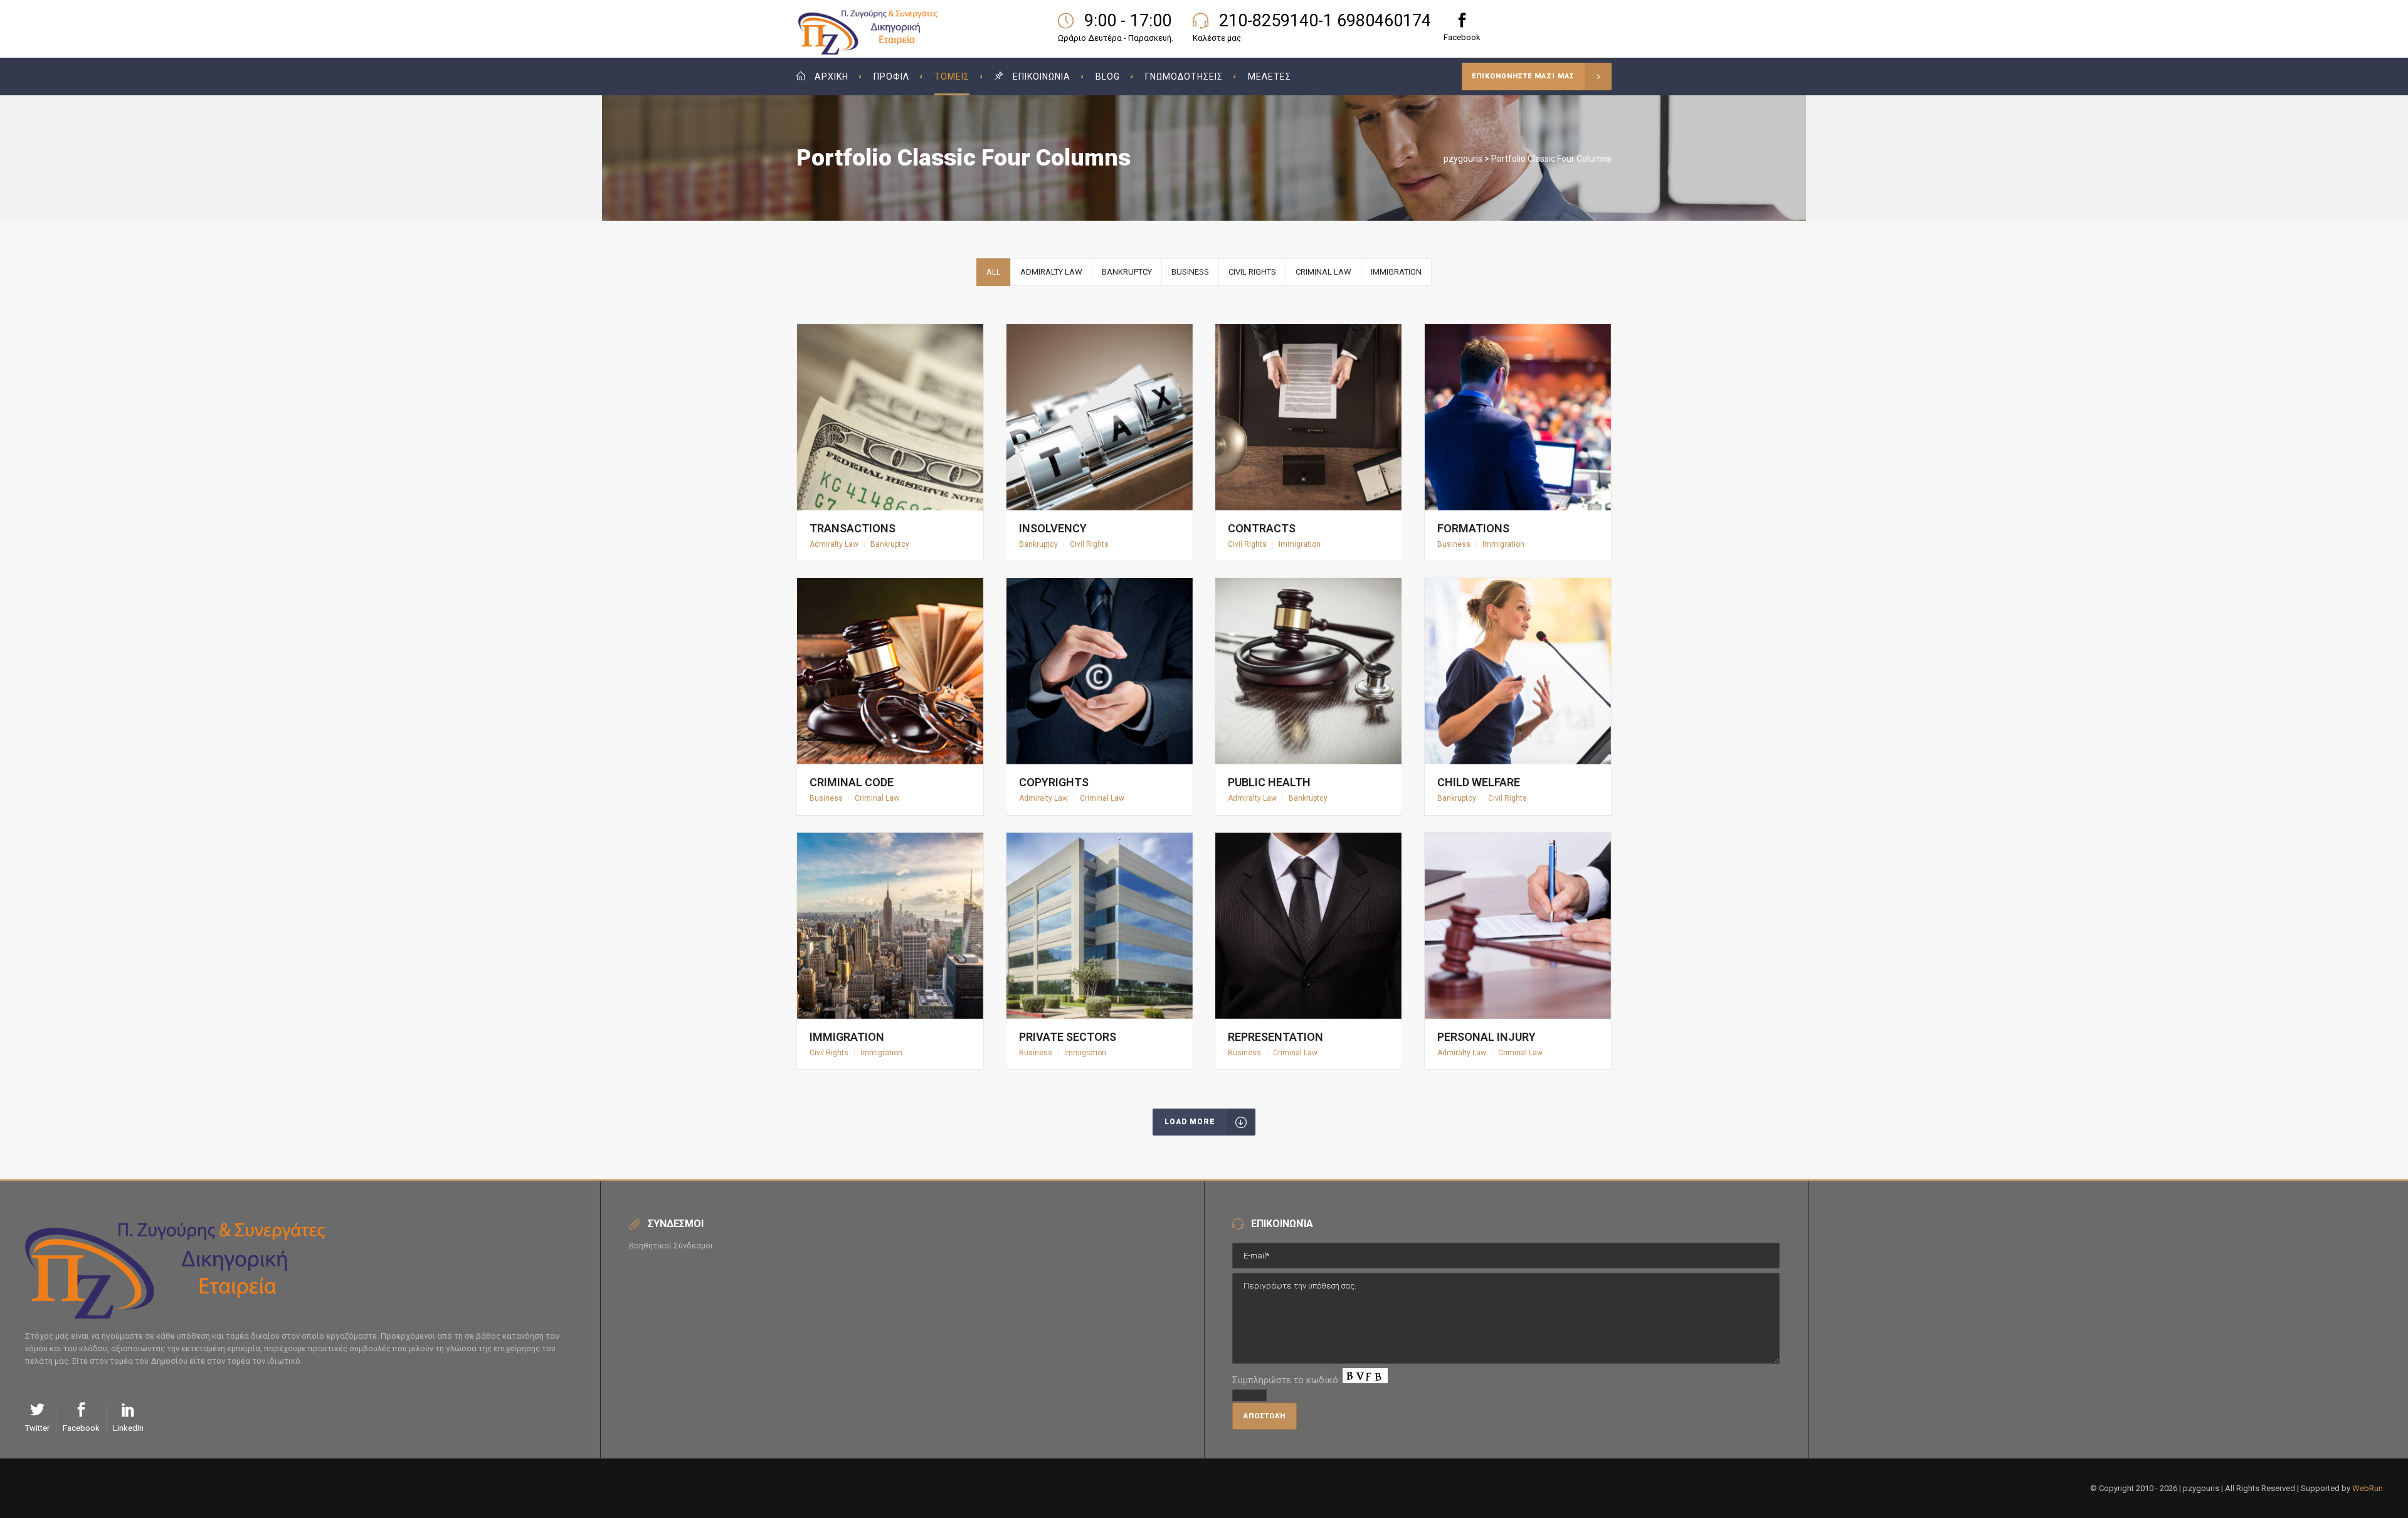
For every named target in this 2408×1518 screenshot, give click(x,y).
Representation (1275, 1037)
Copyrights (1054, 782)
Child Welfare (1479, 782)
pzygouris (1463, 159)
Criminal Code (852, 782)
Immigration (847, 1037)
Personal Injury (1487, 1037)
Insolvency (1053, 528)
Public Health (1269, 782)
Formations (1473, 528)
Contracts (1262, 528)
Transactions (853, 528)
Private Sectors (1068, 1037)
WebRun (2368, 1488)
